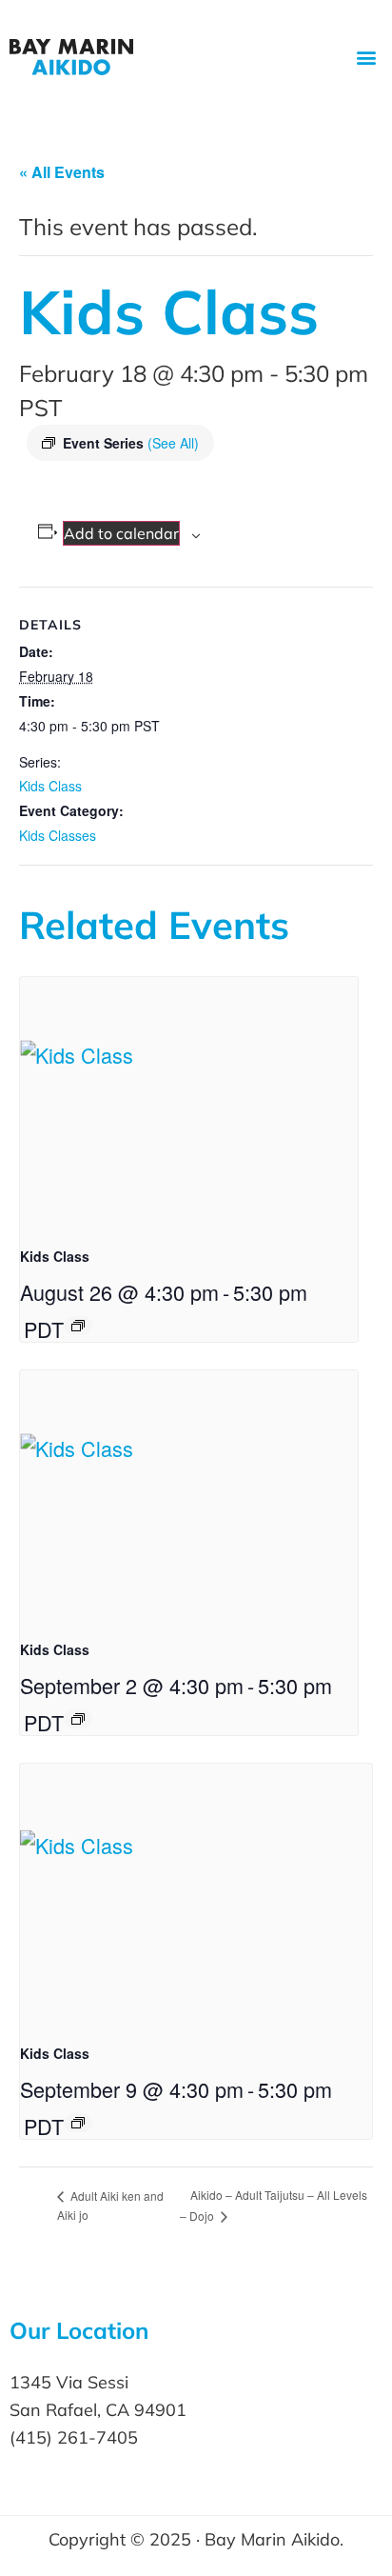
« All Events (62, 172)
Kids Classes (58, 835)
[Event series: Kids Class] (78, 1326)
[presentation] (189, 1104)
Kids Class (50, 786)
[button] (367, 58)
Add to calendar (121, 533)
